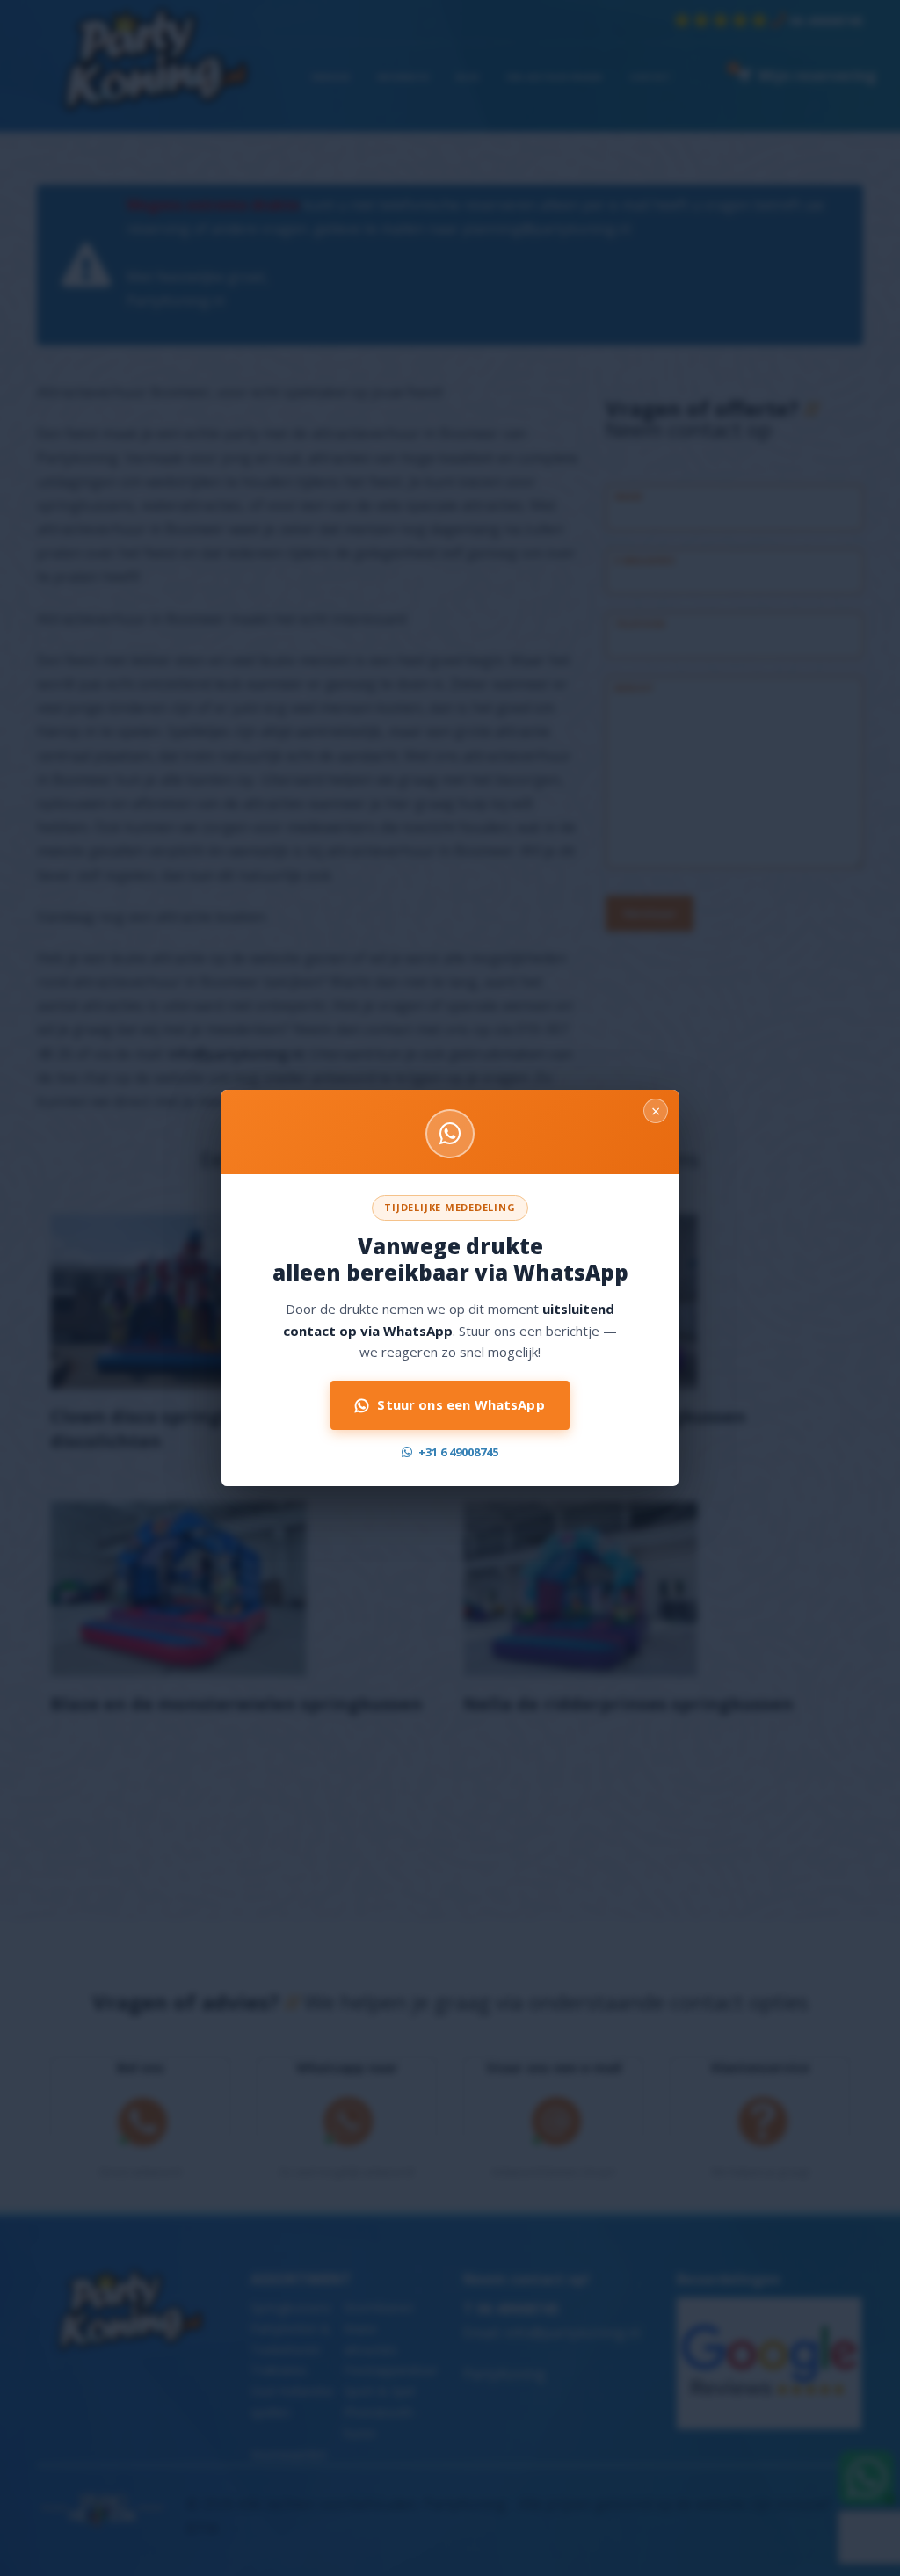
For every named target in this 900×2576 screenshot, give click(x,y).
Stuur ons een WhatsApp (461, 1404)
